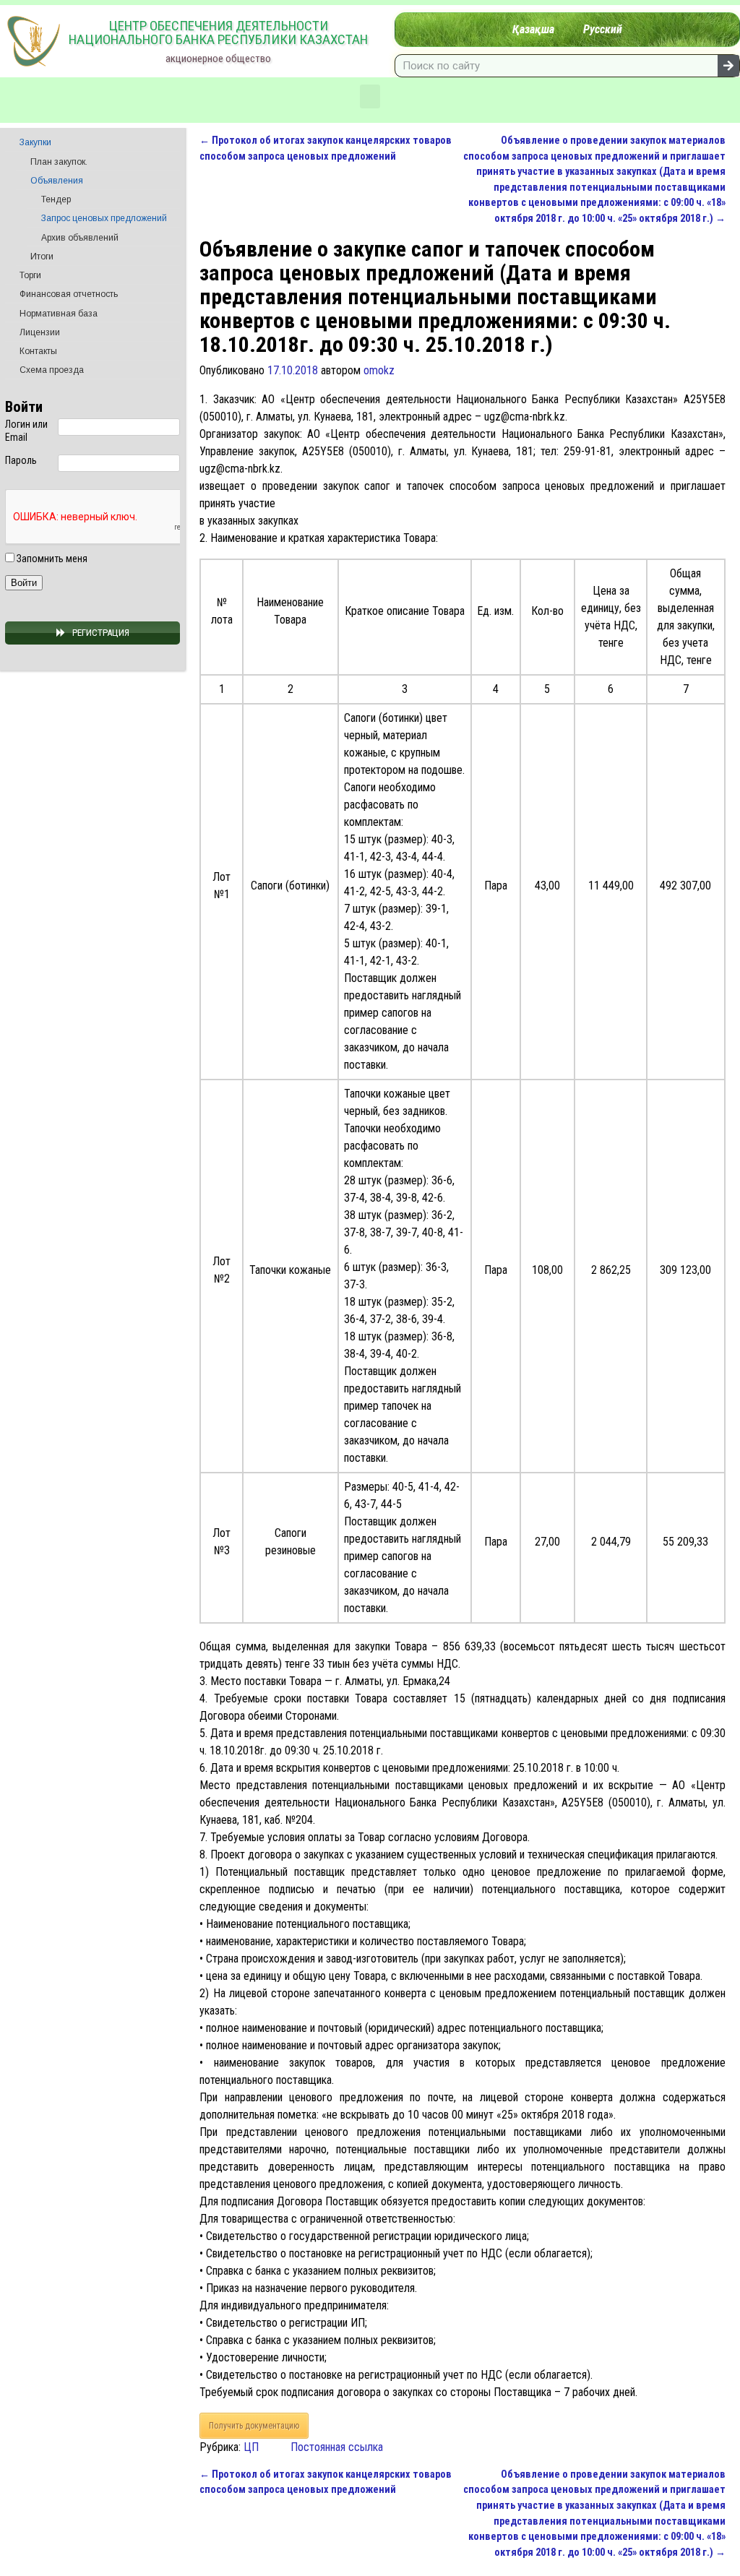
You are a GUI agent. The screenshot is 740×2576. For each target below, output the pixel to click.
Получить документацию (254, 2426)
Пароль (21, 460)
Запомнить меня (51, 559)
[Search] (728, 66)
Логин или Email (26, 431)
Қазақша (533, 29)
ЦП (251, 2447)
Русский (603, 29)
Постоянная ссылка (337, 2447)
